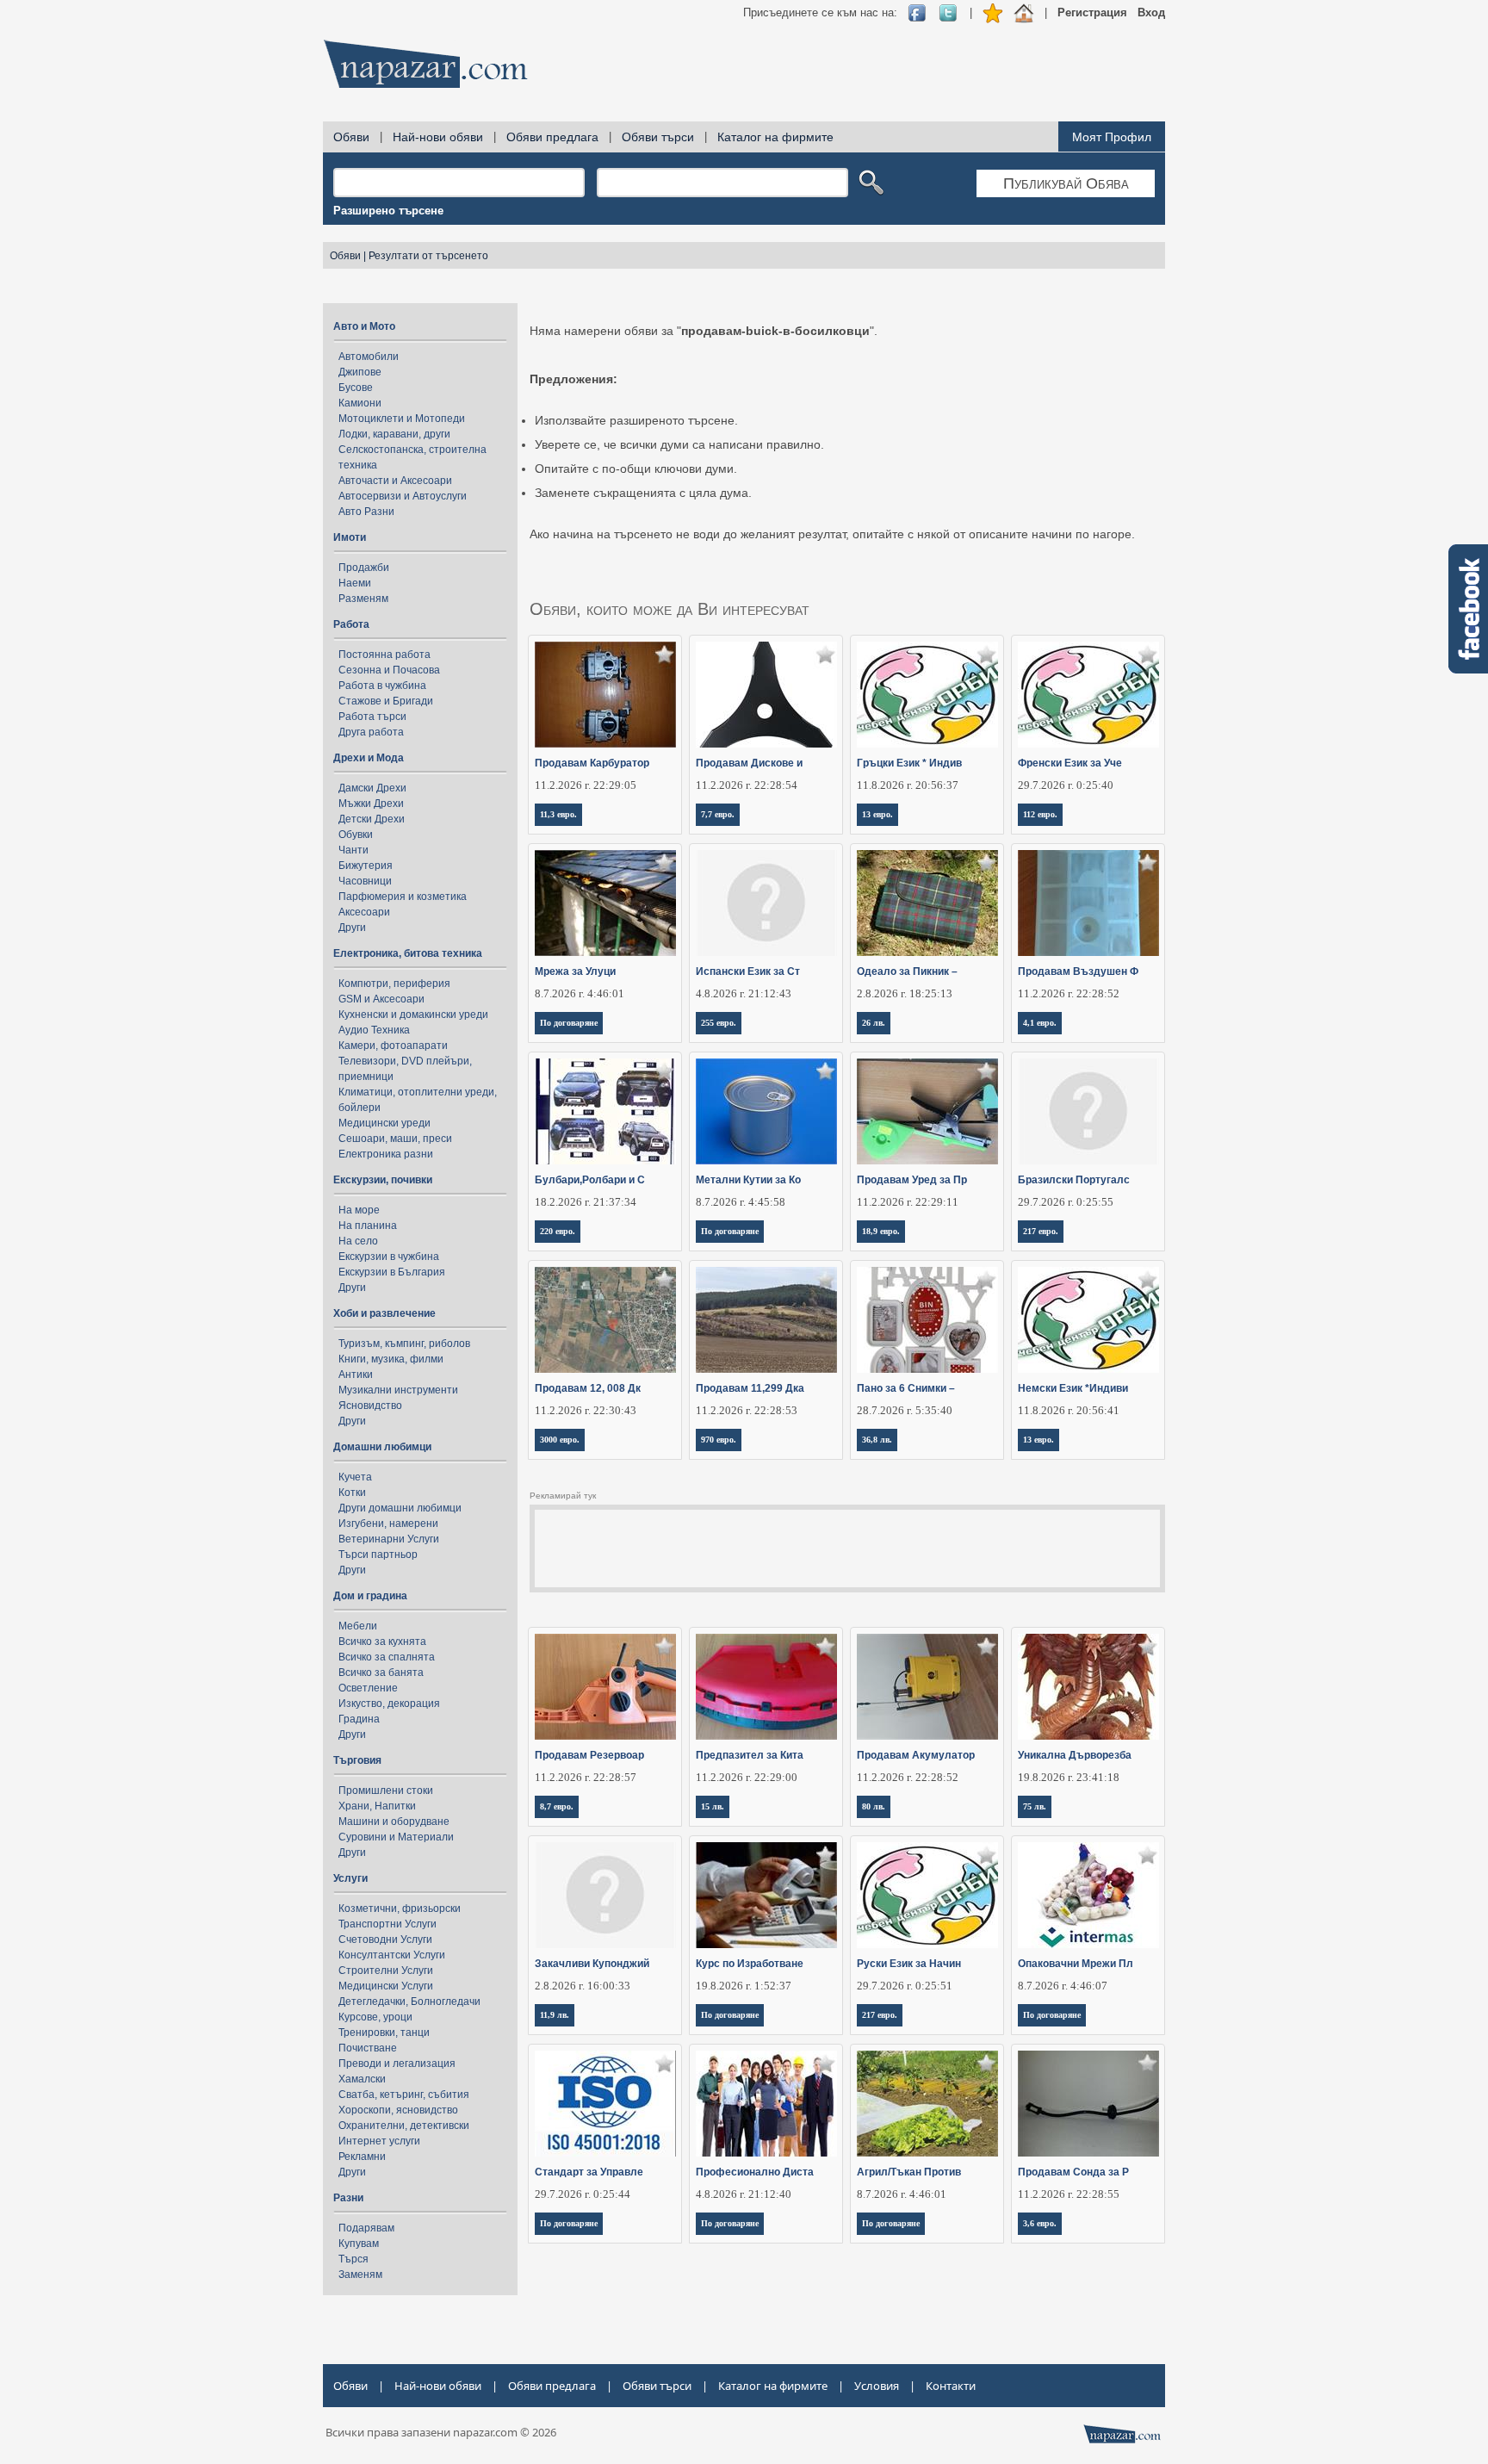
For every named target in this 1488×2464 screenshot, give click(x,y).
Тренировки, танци (384, 2033)
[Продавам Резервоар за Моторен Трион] (606, 1687)
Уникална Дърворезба (1075, 1755)
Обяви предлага (552, 137)
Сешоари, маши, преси (395, 1139)
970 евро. (719, 1440)
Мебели (358, 1626)
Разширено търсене (388, 211)
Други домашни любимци (400, 1508)
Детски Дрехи (372, 819)
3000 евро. (560, 1440)
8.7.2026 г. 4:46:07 (1063, 1986)
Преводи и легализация (397, 2064)
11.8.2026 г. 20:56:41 (1069, 1410)
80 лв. (874, 1806)
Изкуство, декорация (389, 1704)
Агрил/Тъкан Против (909, 2172)
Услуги (350, 1878)
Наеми (355, 583)
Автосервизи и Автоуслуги (403, 496)
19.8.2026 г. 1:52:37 (744, 1986)
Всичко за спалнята (387, 1657)
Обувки (356, 835)
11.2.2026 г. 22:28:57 (586, 1777)
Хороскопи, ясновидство (398, 2110)
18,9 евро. (881, 1231)
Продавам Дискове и (749, 763)
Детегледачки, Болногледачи (409, 2002)
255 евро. (719, 1023)
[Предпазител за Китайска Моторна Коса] (767, 1687)
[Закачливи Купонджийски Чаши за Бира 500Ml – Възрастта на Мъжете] (606, 1895)
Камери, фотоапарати (393, 1046)
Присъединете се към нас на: (820, 12)
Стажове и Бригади (386, 701)
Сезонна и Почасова (389, 670)
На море (359, 1210)
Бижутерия (366, 866)
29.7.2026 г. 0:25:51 (905, 1986)
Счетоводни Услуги (385, 1940)
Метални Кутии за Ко (748, 1180)
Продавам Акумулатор (916, 1755)
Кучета (355, 1477)
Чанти (353, 850)
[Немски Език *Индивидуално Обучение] (1089, 1320)
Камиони (360, 403)
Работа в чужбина (382, 686)
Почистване (368, 2048)
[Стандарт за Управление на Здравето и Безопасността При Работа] (606, 2104)
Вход (1151, 12)
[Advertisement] (852, 69)
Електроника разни (386, 1154)
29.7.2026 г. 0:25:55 (1066, 1202)
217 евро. (1041, 1231)
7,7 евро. (718, 814)
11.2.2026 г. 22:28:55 (1069, 2194)
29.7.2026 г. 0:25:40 (1066, 785)
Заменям (360, 2275)
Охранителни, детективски (404, 2126)
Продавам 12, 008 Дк (588, 1388)
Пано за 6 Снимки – (906, 1388)
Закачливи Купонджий (592, 1964)
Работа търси (372, 717)
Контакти (951, 2386)
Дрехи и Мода (369, 758)
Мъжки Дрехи (371, 804)
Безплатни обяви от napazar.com (425, 64)
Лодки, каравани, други (394, 434)
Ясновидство (370, 1406)
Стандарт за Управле (589, 2172)
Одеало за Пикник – (907, 971)
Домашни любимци (382, 1447)
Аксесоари (364, 912)
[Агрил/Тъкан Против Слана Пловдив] (928, 2104)
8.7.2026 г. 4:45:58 (741, 1202)
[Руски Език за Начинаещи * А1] (928, 1895)
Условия (877, 2386)
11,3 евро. (558, 814)
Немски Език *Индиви (1073, 1388)
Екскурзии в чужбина (389, 1257)
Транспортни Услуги (387, 1924)
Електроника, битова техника (408, 953)
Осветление (368, 1688)
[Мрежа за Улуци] (606, 903)
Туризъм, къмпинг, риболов (404, 1344)
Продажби (364, 568)
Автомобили (369, 357)
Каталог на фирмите (775, 137)
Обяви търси (658, 137)
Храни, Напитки (377, 1806)
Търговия (357, 1760)
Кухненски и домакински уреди (413, 1015)
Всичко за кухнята (382, 1642)
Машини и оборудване (394, 1822)
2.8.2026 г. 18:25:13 (905, 993)
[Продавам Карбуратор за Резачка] (606, 695)
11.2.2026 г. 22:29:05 (586, 785)
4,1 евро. (1040, 1023)
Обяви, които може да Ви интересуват (670, 609)
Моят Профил (1112, 137)
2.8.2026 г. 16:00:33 (583, 1986)
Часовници (365, 881)
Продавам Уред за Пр (912, 1180)
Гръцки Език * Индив (909, 763)
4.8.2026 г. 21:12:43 (744, 993)
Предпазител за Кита (750, 1755)
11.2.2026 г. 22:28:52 (1069, 993)
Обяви (351, 137)
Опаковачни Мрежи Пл (1076, 1964)
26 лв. (874, 1023)
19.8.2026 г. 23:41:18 (1069, 1777)
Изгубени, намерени (388, 1524)
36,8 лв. (877, 1440)
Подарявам (366, 2228)
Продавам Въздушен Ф (1078, 971)
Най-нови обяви (438, 137)
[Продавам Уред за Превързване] (928, 1111)
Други (352, 928)
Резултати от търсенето (428, 256)
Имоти (350, 537)
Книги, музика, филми (391, 1359)
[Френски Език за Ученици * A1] (1089, 695)
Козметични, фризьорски (400, 1909)
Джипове (360, 372)
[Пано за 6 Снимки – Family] (928, 1320)
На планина (368, 1226)
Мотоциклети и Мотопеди (402, 419)
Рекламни (362, 2157)
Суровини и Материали (396, 1837)
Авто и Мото (364, 326)
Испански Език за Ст (748, 971)
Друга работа (371, 732)
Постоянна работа (384, 655)
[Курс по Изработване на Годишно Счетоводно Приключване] (767, 1895)
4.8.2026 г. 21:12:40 (744, 2194)
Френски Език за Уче (1070, 763)
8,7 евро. (557, 1806)
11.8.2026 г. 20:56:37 (908, 785)
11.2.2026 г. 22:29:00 (747, 1777)
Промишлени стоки (386, 1791)
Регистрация (1092, 12)
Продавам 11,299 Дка (750, 1388)
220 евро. (558, 1231)
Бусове (356, 388)
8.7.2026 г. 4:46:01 (580, 993)
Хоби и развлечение (384, 1313)
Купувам (359, 2244)
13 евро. (877, 814)
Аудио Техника (374, 1030)
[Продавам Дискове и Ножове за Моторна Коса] (767, 695)
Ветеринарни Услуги (389, 1539)
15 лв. (713, 1806)
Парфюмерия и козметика (403, 897)
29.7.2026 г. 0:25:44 (583, 2194)
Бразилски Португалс (1074, 1180)
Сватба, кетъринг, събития (404, 2095)
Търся (353, 2259)
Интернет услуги (379, 2141)
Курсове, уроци (375, 2017)
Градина (359, 1719)
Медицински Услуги (386, 1986)
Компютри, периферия (394, 984)
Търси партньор (378, 1555)
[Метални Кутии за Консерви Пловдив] (767, 1111)
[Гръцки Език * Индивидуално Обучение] (928, 695)
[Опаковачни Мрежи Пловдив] (1089, 1895)
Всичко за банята (381, 1673)
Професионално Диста (755, 2172)
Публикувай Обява (1066, 183)
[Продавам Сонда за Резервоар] (1089, 2104)
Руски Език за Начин (909, 1964)
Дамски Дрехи (372, 788)
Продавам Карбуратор (592, 763)
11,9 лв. (555, 2015)
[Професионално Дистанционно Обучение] (767, 2104)
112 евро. (1040, 814)
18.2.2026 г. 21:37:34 (586, 1202)
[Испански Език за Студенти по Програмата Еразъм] (767, 903)
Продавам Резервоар (589, 1755)
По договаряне (569, 1023)
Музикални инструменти (398, 1390)
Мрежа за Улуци (575, 971)
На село (358, 1241)
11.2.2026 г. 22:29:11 (908, 1202)
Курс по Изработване (750, 1964)
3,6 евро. (1040, 2223)
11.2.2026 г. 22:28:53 (747, 1410)
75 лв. (1035, 1806)
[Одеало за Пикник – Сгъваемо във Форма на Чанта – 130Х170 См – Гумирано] (928, 903)
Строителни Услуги (386, 1971)
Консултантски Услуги (392, 1955)
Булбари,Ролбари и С (590, 1180)
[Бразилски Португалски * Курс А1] (1089, 1111)
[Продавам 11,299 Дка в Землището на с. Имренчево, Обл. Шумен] (767, 1320)
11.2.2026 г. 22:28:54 (747, 785)
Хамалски (362, 2079)
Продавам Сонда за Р (1073, 2172)
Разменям (363, 599)
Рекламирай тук (563, 1496)
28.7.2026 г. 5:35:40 (905, 1410)
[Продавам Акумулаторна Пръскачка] (928, 1687)
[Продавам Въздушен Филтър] (1089, 903)
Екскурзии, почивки (383, 1180)
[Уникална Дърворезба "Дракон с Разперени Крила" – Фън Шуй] (1089, 1687)
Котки (352, 1493)
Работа (351, 624)
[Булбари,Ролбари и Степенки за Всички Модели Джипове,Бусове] (606, 1111)
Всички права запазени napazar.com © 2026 (441, 2432)
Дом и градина (370, 1596)
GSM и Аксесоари (381, 999)
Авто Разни (366, 512)
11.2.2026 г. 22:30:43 (586, 1410)
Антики (356, 1375)
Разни (348, 2198)
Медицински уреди (384, 1123)
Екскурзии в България (392, 1272)
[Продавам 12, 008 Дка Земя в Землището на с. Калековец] (606, 1320)
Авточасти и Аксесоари (395, 481)
